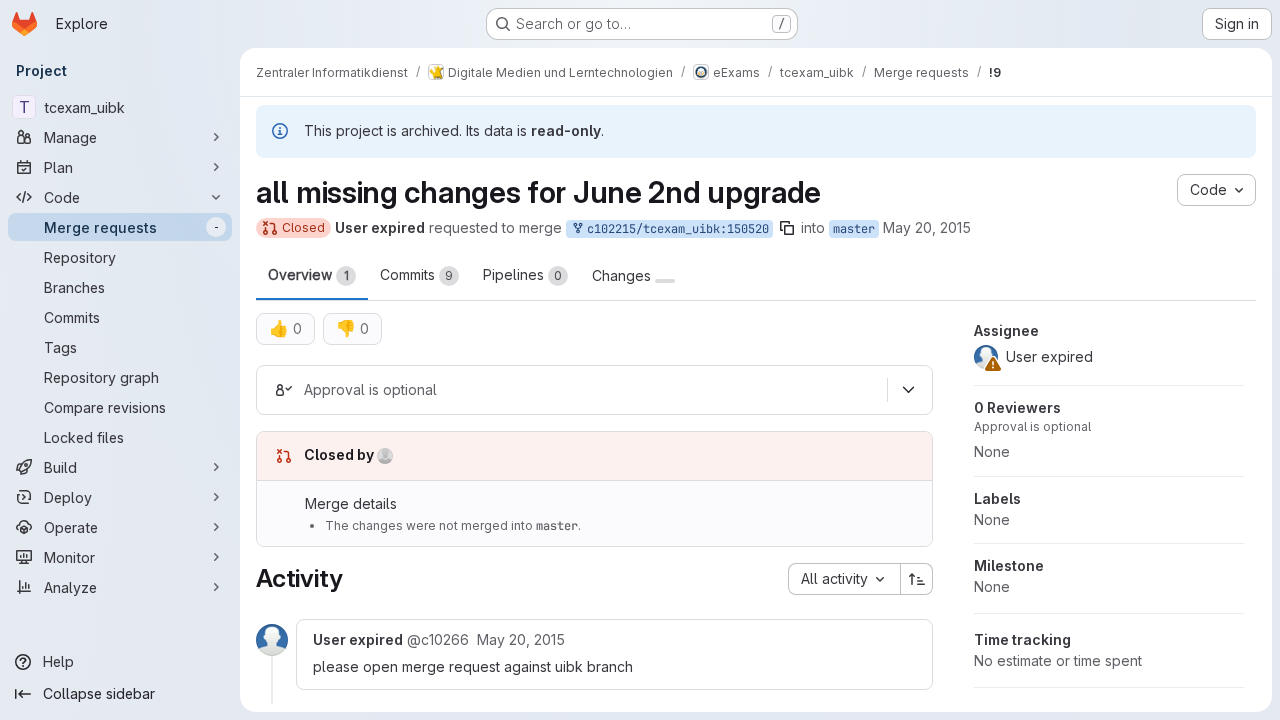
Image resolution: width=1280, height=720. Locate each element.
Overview (308, 274)
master (854, 229)
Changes (623, 276)
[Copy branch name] (787, 228)
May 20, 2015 (927, 227)
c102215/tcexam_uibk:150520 (674, 229)
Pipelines (522, 274)
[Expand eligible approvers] (908, 390)
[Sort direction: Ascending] (917, 579)
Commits (416, 274)
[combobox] (844, 579)
